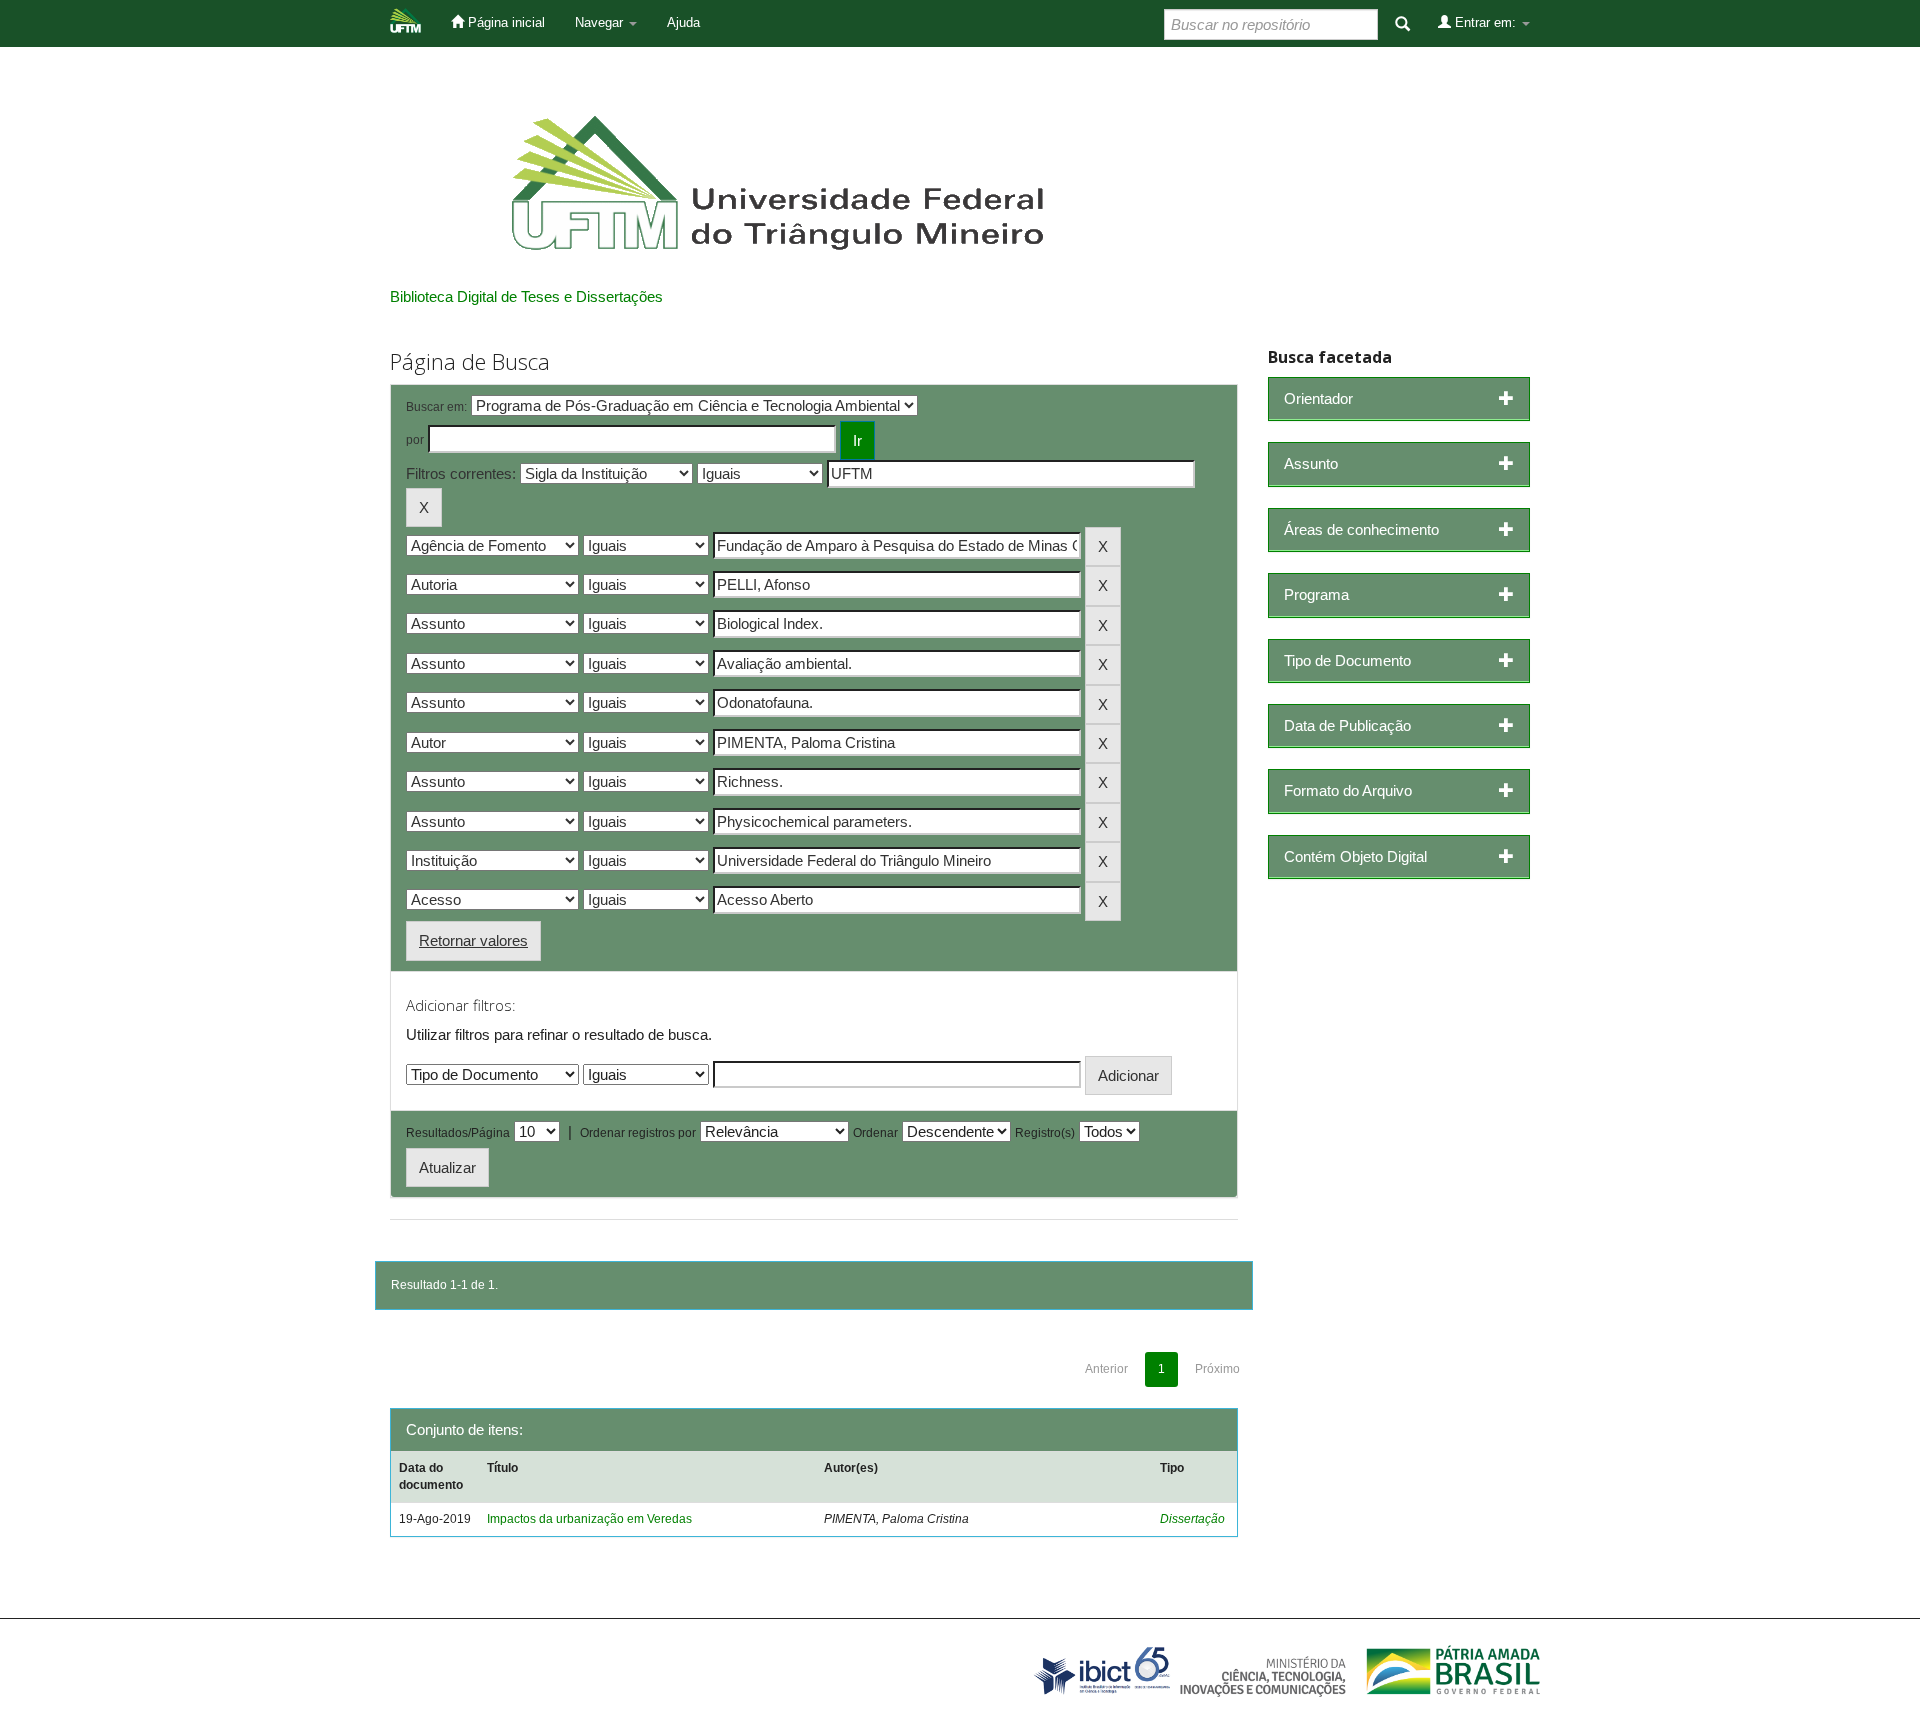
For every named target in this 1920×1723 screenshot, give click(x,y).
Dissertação (1192, 1519)
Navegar (601, 22)
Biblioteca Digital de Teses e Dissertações (526, 296)
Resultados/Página (458, 1133)
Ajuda (683, 22)
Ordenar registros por (638, 1133)
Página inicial (504, 22)
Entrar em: (1485, 22)
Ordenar (875, 1133)
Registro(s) (1045, 1133)
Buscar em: (436, 407)
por (415, 440)
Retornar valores (473, 940)
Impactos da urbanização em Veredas (589, 1519)
